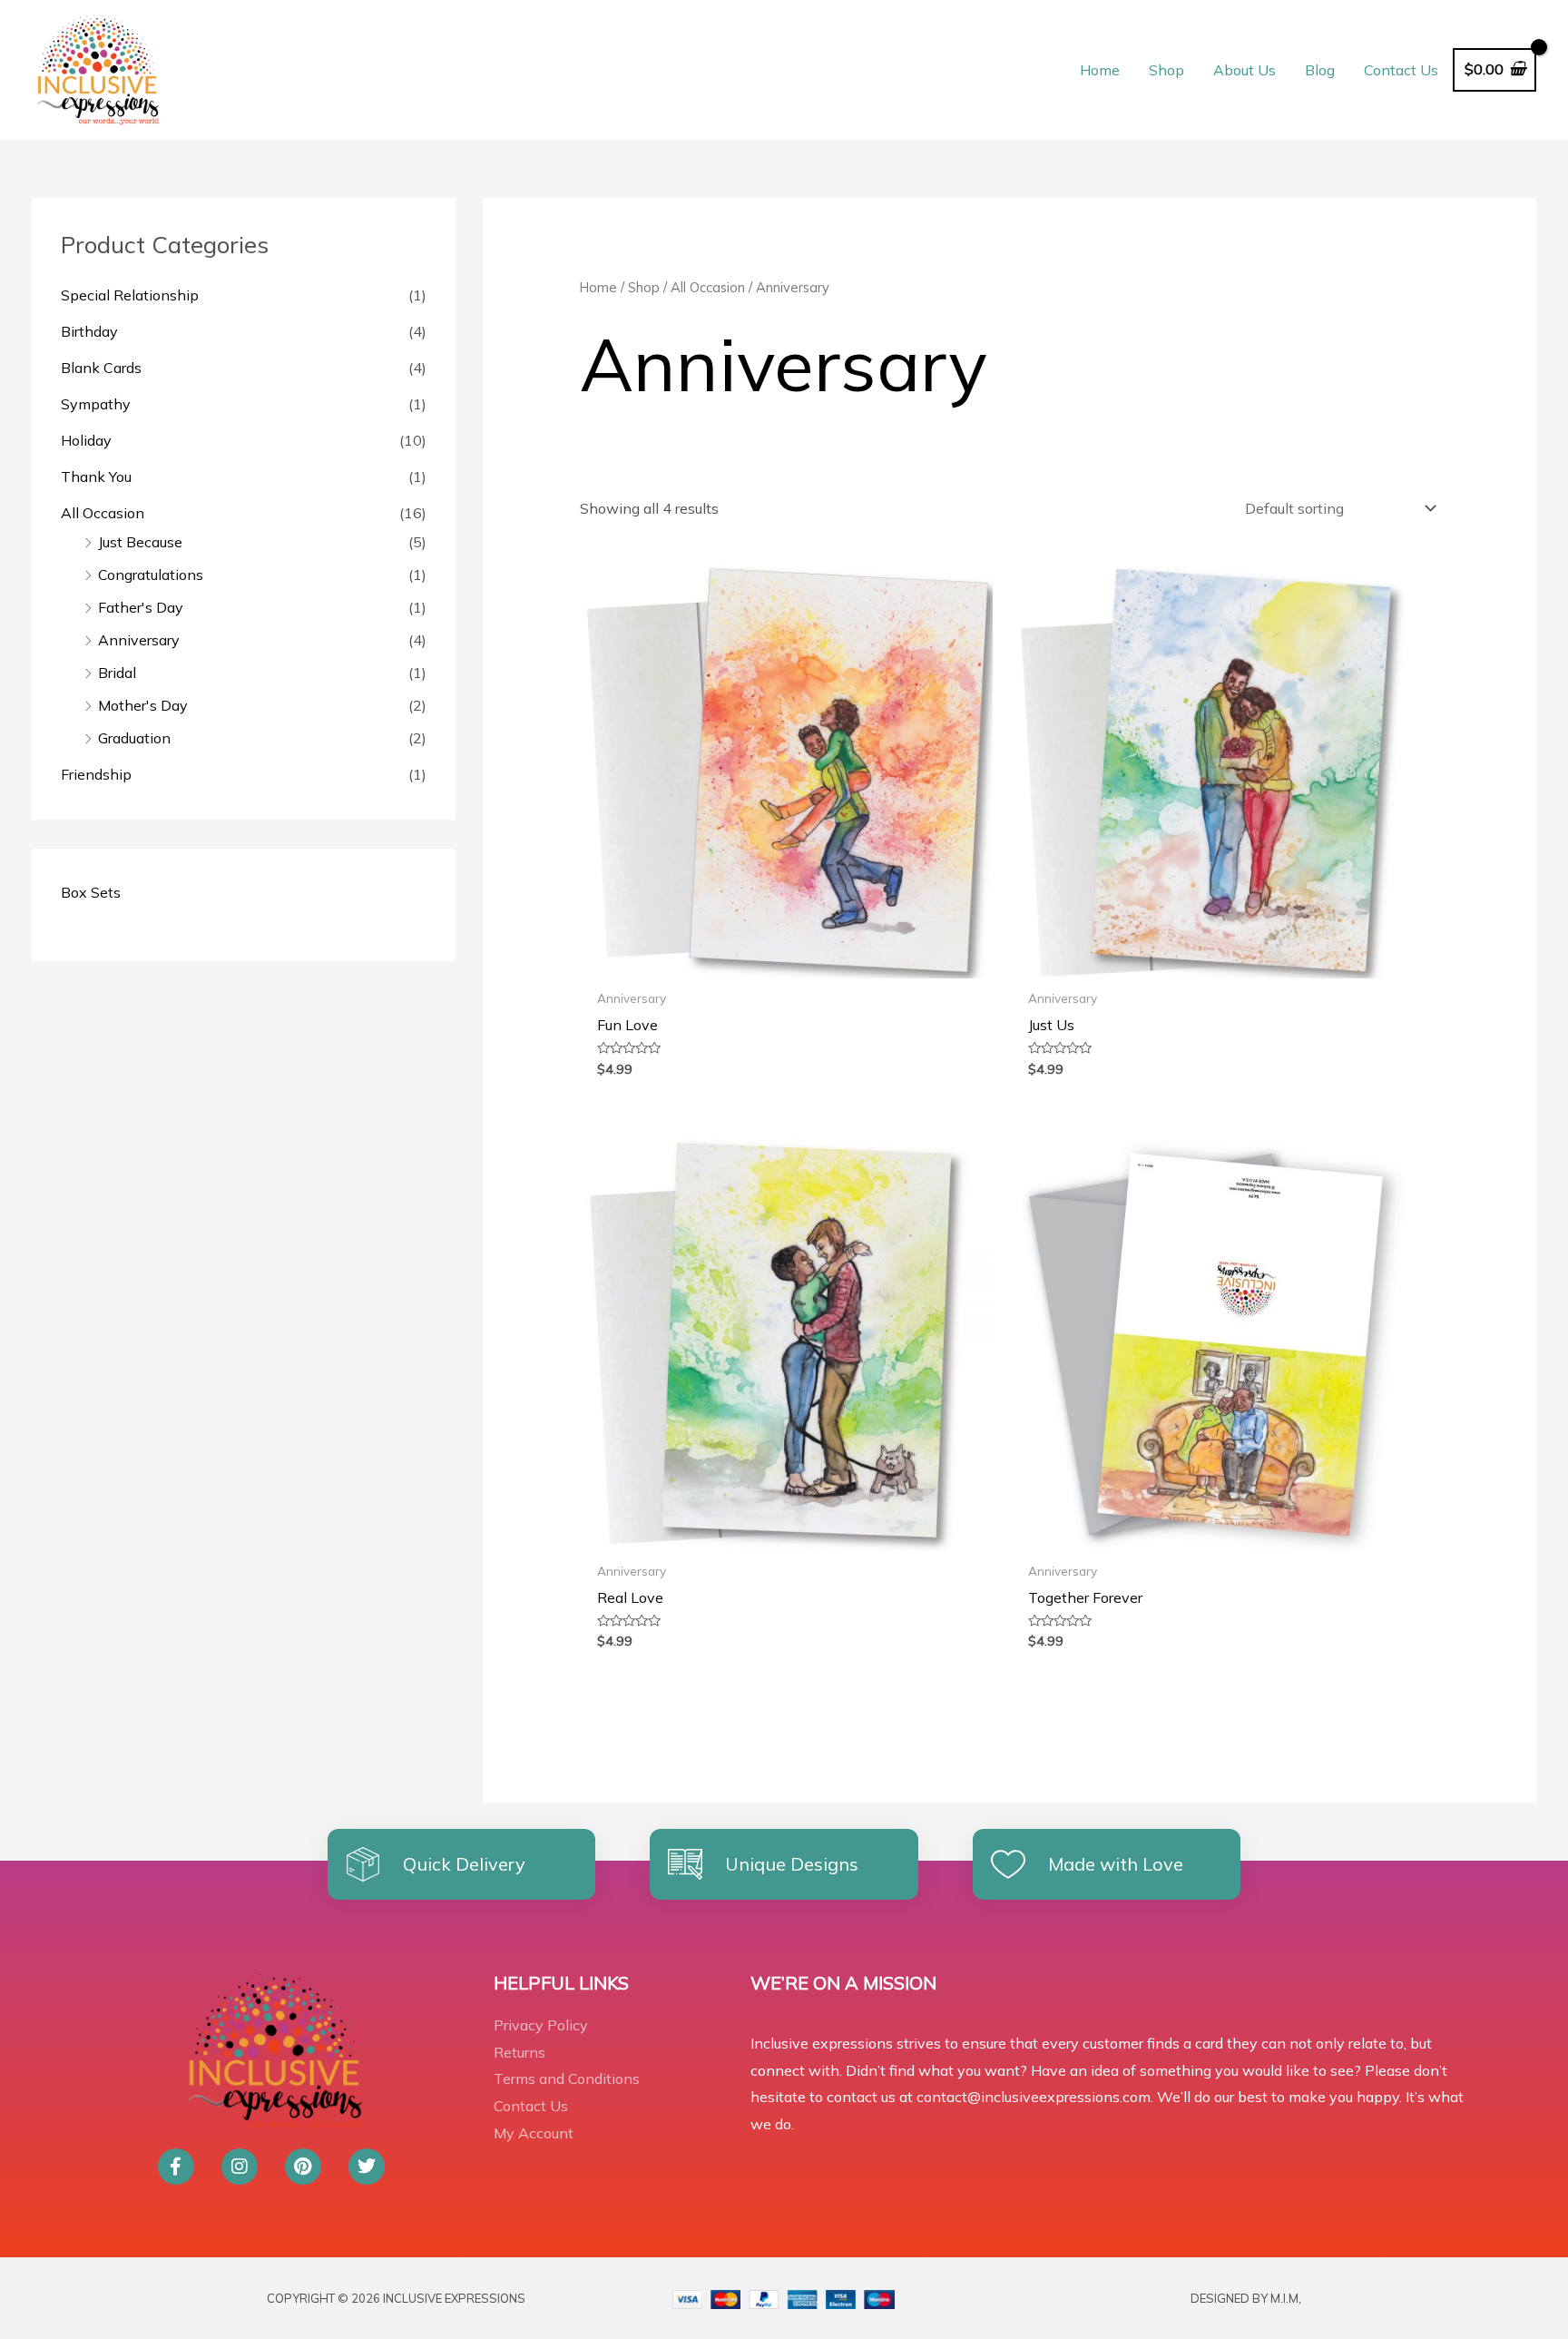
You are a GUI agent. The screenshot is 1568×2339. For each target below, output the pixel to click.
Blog (1320, 70)
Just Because (140, 542)
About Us (1245, 70)
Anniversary (139, 640)
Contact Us (1401, 70)
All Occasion (103, 513)
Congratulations (151, 575)
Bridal (117, 673)
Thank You (96, 477)
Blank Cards (101, 368)
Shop (1166, 70)
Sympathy (96, 404)
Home (1100, 70)
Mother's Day (143, 705)
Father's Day (141, 607)
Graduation (134, 738)
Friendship (96, 774)
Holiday (86, 440)
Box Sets (91, 892)
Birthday (89, 331)
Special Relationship (130, 295)
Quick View (786, 962)
